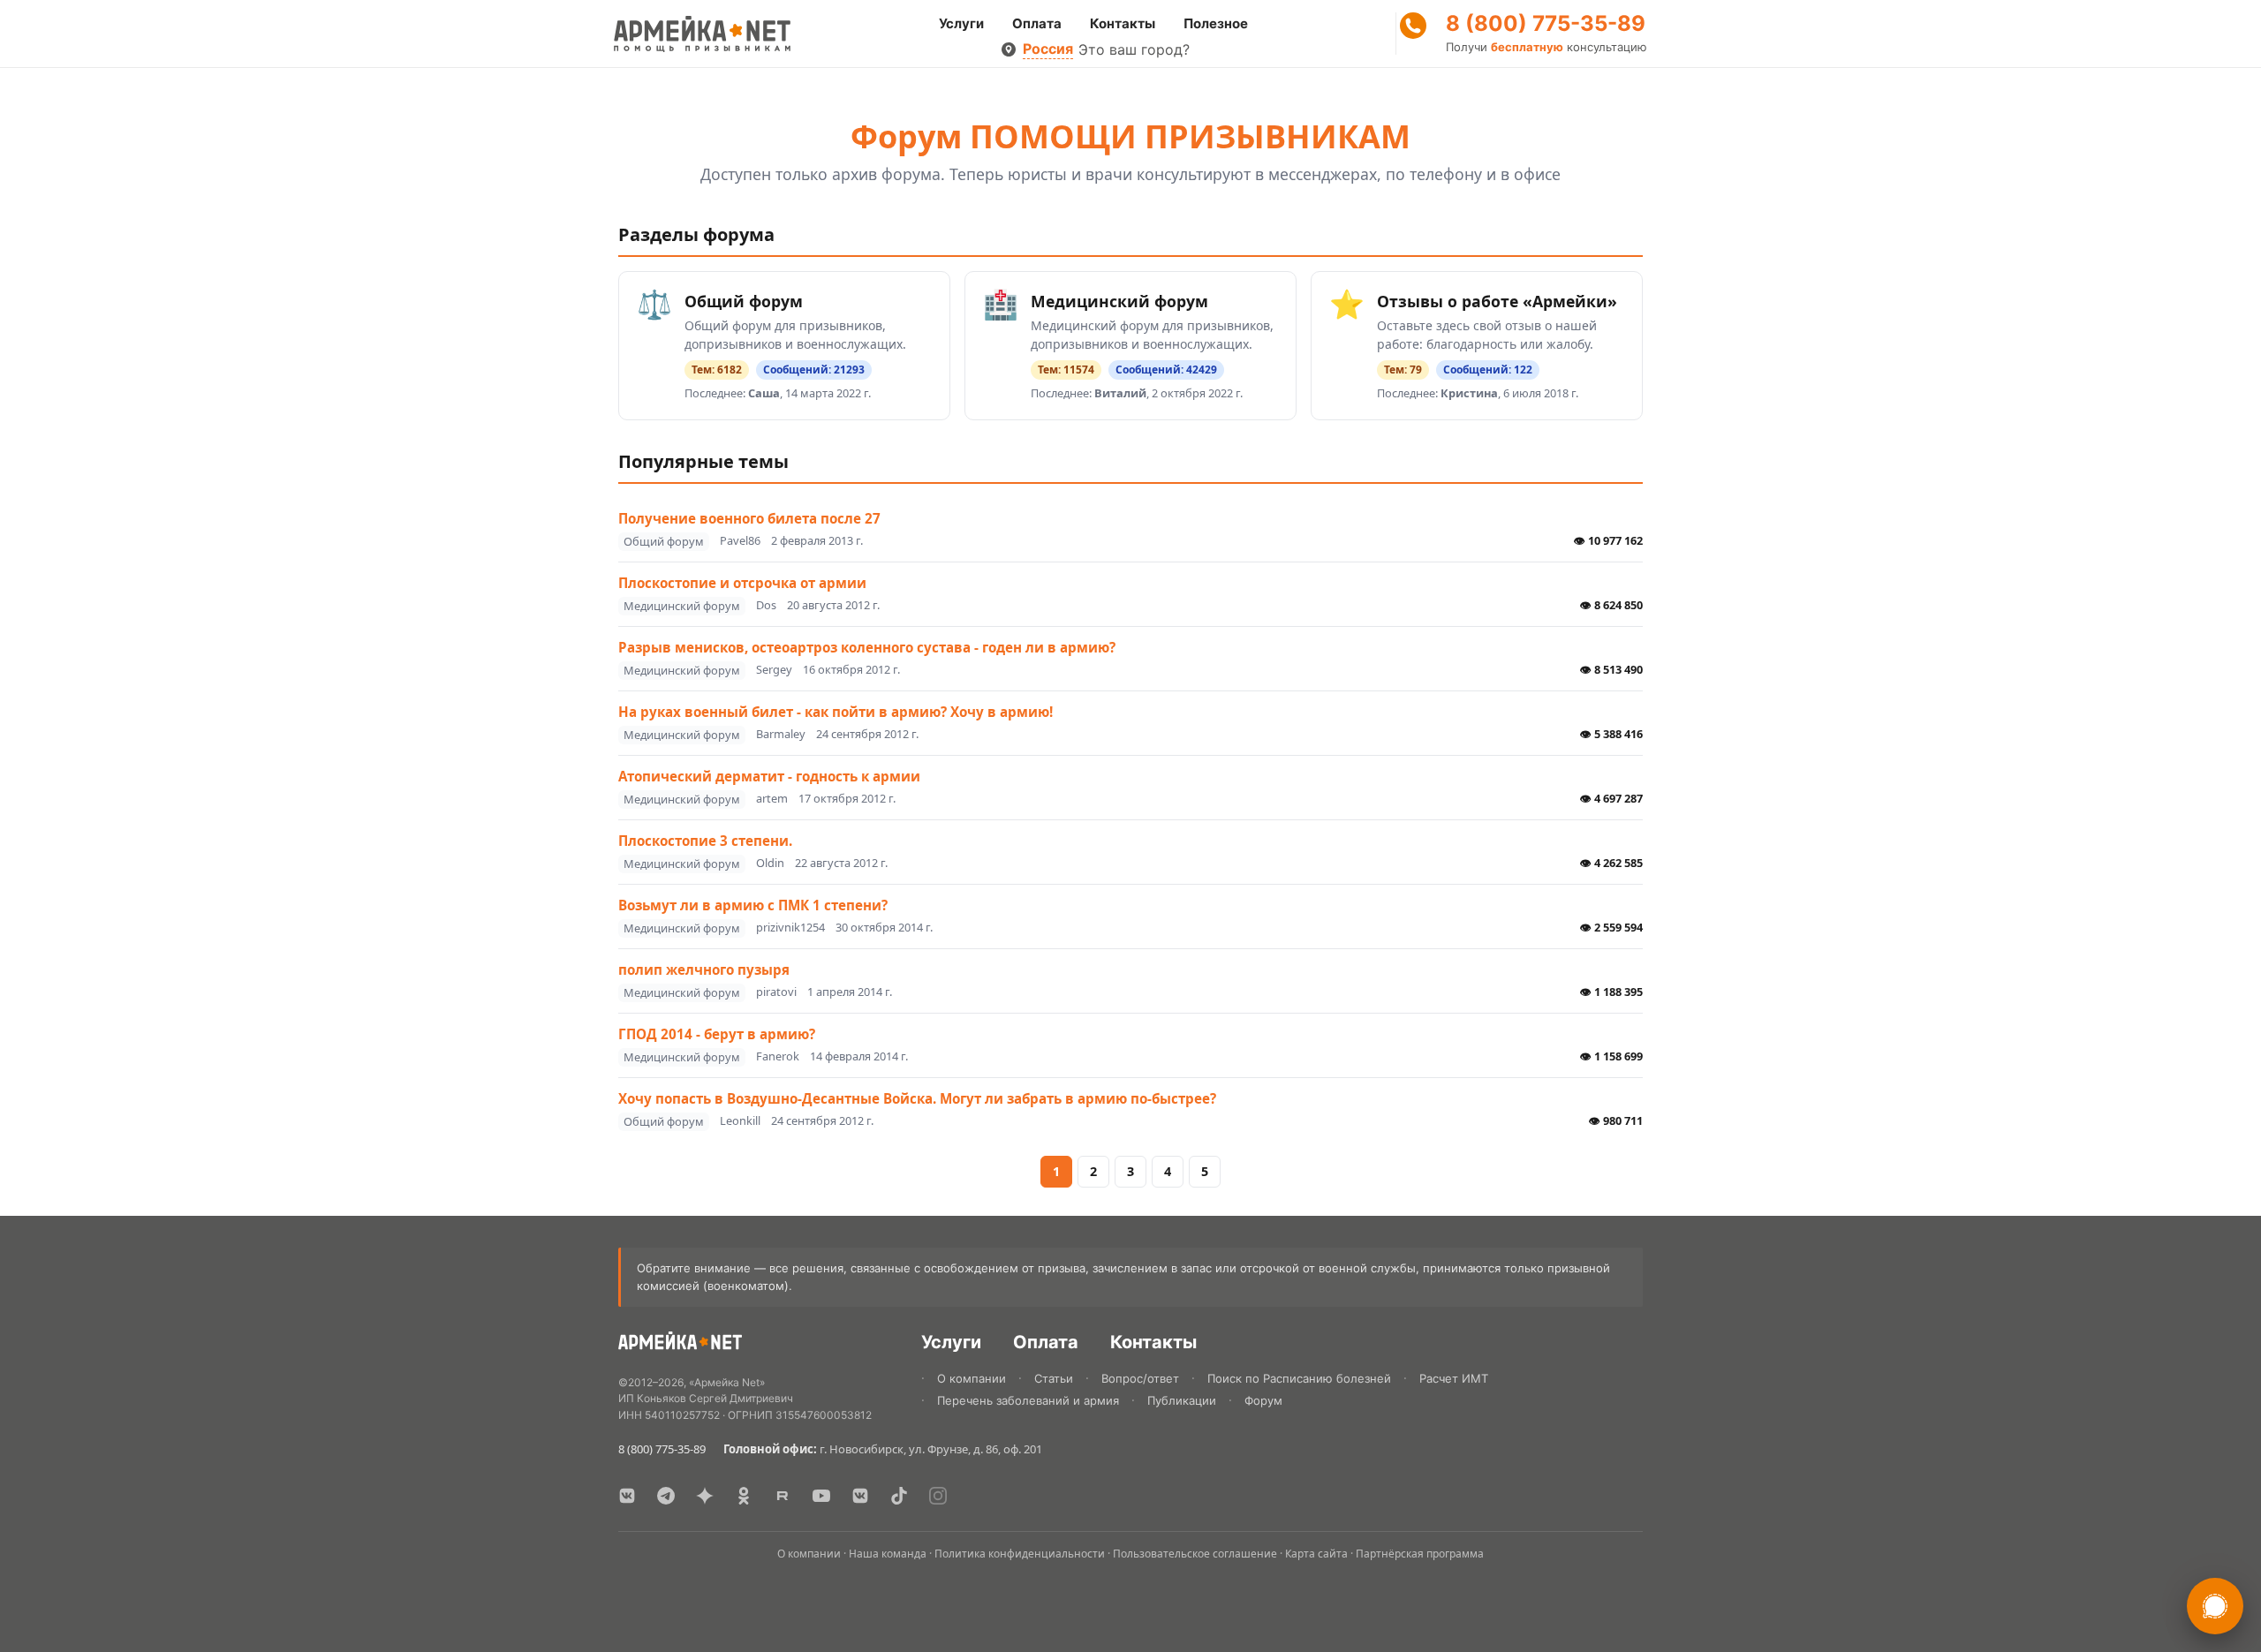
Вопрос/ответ (1140, 1378)
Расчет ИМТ (1454, 1378)
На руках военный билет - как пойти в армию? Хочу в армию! (836, 712)
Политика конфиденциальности (1020, 1554)
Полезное (1216, 23)
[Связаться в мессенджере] (2215, 1606)
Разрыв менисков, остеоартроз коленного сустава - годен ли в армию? (867, 647)
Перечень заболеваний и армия (1028, 1400)
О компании (972, 1378)
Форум (1263, 1400)
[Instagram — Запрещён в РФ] (938, 1496)
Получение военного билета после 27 (749, 518)
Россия (1048, 49)
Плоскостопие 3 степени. (705, 841)
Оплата (1037, 23)
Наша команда (888, 1554)
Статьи (1054, 1378)
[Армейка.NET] (680, 1344)
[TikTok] (899, 1496)
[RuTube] (783, 1496)
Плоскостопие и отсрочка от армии (742, 583)
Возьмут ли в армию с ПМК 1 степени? (753, 905)
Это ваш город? (1134, 49)
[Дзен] (705, 1496)
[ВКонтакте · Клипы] (860, 1496)
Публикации (1182, 1400)
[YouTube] (821, 1496)
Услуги (961, 23)
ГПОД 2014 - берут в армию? (717, 1034)
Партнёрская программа (1420, 1554)
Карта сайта (1316, 1554)
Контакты (1123, 23)
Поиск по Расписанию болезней (1299, 1378)
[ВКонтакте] (627, 1496)
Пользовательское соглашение (1195, 1554)
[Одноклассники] (744, 1496)
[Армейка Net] (702, 34)
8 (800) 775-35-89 (1546, 24)
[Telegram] (666, 1496)
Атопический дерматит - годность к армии (769, 776)
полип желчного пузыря (704, 969)
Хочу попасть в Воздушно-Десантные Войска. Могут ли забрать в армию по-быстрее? (917, 1098)
